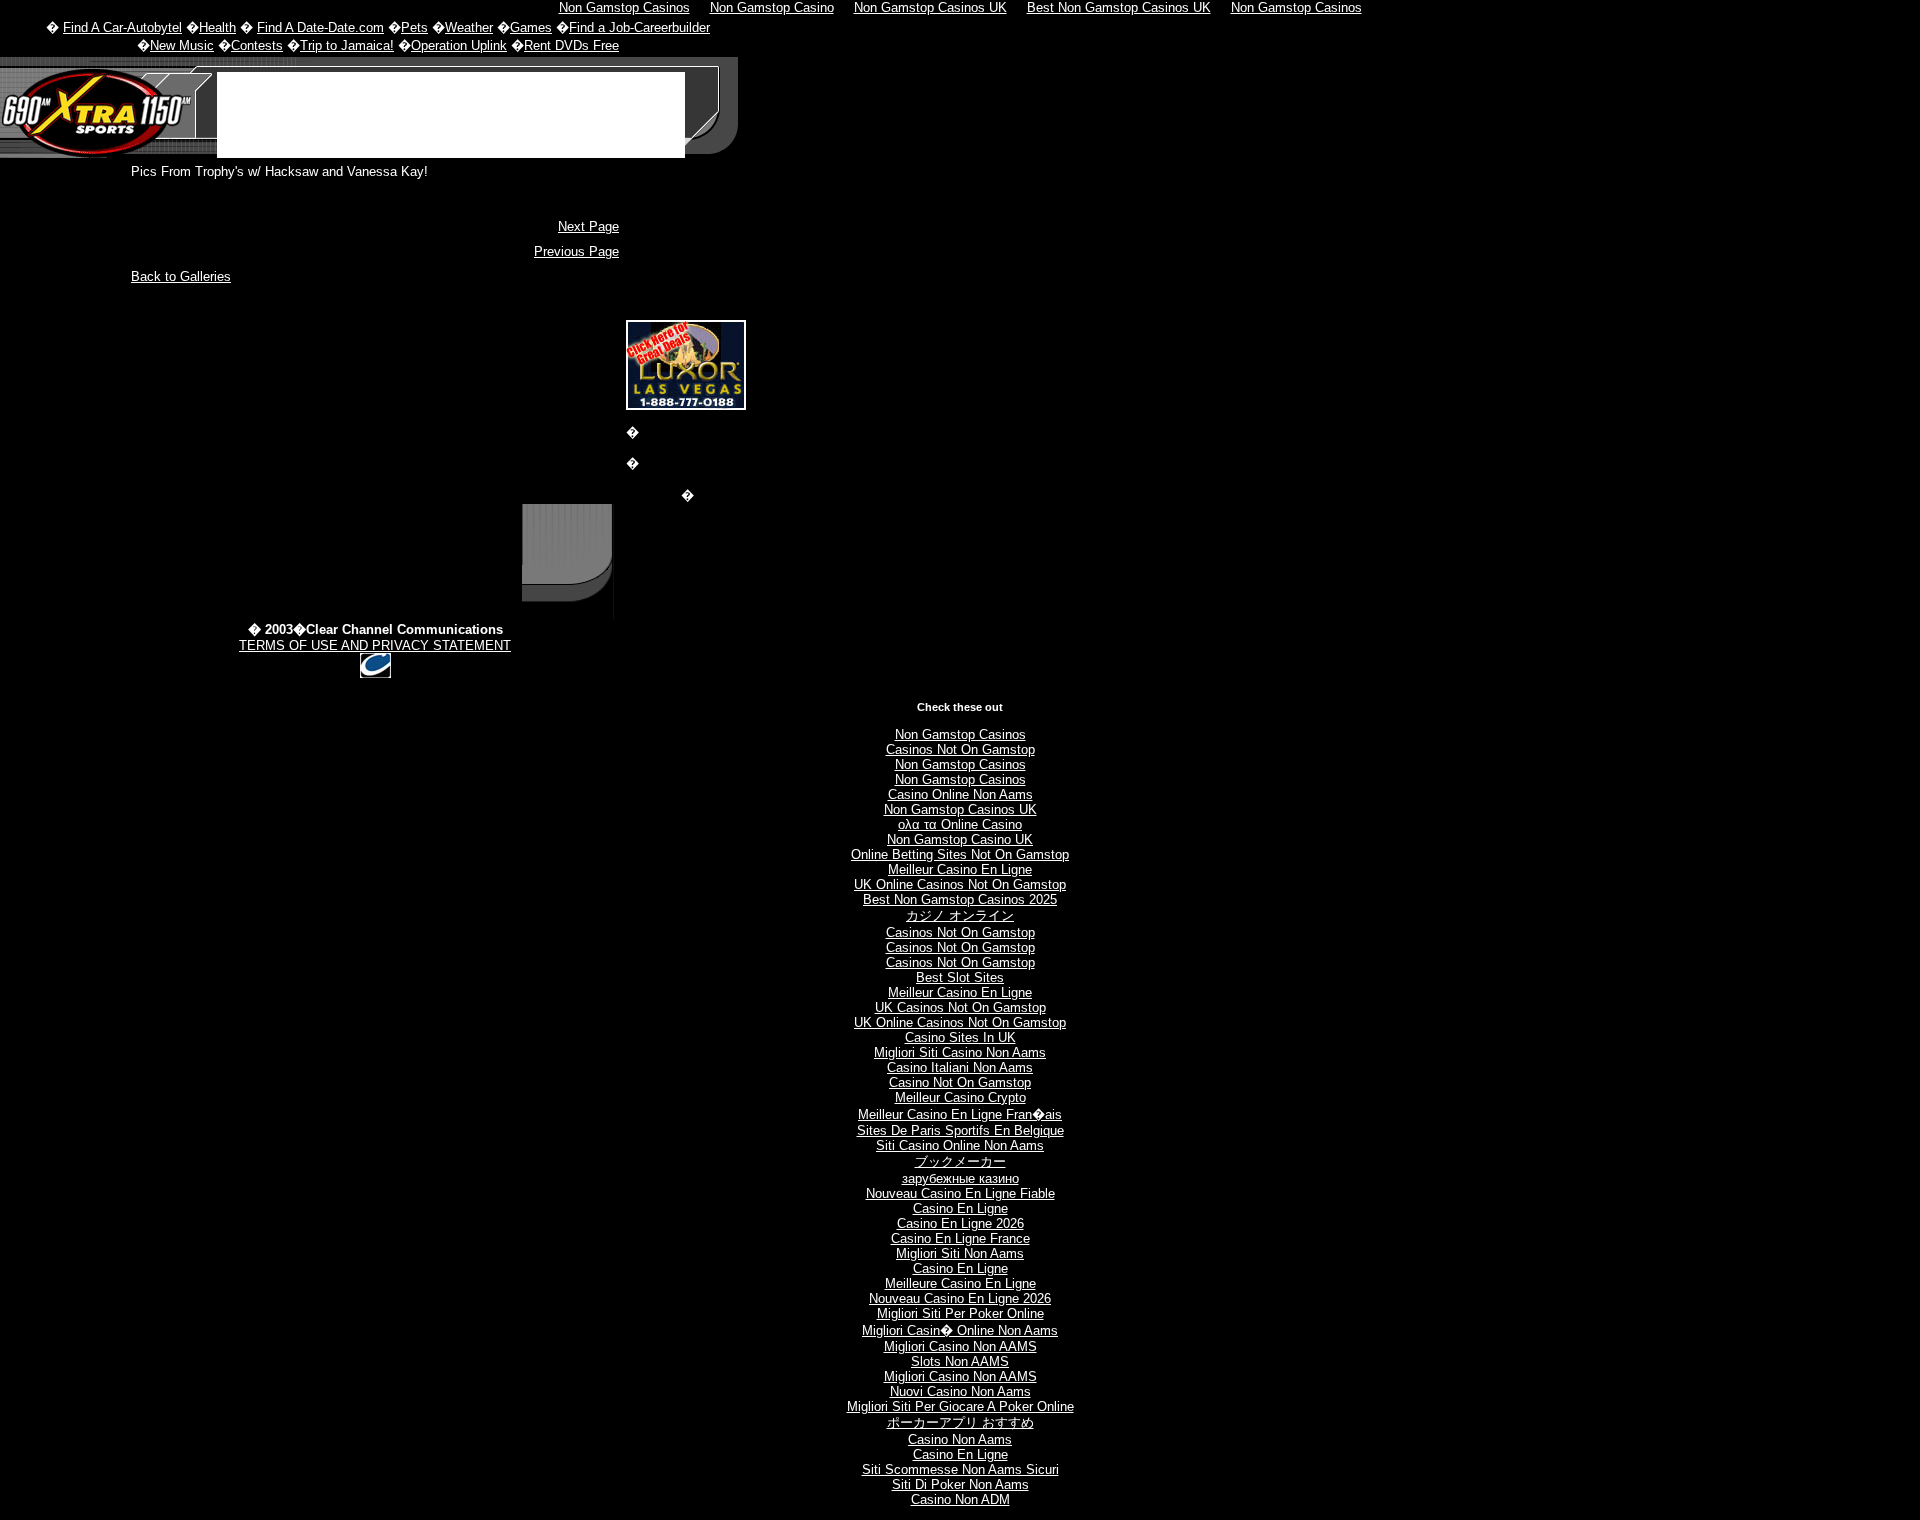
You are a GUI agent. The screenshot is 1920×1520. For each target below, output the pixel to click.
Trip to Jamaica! (347, 45)
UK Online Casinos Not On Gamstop (960, 884)
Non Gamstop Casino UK (960, 839)
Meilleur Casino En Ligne (960, 869)
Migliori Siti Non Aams (960, 1253)
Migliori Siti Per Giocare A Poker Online (960, 1406)
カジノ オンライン (960, 915)
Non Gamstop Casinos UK (960, 809)
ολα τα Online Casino (960, 824)
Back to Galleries (181, 276)
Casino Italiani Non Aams (960, 1067)
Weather (469, 27)
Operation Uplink (459, 45)
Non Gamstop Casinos (960, 734)
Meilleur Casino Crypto (960, 1097)
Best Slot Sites (960, 977)
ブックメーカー (960, 1161)
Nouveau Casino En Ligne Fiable (960, 1193)
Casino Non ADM (960, 1499)
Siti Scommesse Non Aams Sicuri (960, 1469)
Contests (257, 45)
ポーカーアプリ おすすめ (960, 1422)
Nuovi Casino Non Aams (960, 1391)
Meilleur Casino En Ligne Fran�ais (960, 1114)
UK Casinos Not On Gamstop (960, 1007)
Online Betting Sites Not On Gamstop (960, 854)
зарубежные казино (960, 1178)
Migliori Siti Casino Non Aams (960, 1052)
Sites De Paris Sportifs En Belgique (960, 1130)
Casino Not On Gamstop (960, 1082)
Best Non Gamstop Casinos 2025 (960, 899)
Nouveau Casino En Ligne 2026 (960, 1298)
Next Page (588, 226)
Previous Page (576, 251)
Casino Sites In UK (960, 1037)
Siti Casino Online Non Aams (960, 1145)
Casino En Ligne (960, 1208)
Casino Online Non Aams (960, 794)
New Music (182, 45)
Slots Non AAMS (960, 1361)
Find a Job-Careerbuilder (639, 27)
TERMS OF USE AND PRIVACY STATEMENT (375, 645)
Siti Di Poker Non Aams (960, 1484)
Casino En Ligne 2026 (960, 1223)
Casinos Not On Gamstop (960, 749)
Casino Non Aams (960, 1439)
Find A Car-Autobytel (122, 27)
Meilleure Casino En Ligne (960, 1283)
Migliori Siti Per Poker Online (960, 1313)
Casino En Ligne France (960, 1238)
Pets (414, 27)
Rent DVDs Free (571, 45)
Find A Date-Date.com (320, 27)
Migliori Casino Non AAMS (960, 1346)
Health (217, 27)
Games (531, 27)
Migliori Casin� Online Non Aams (960, 1330)
